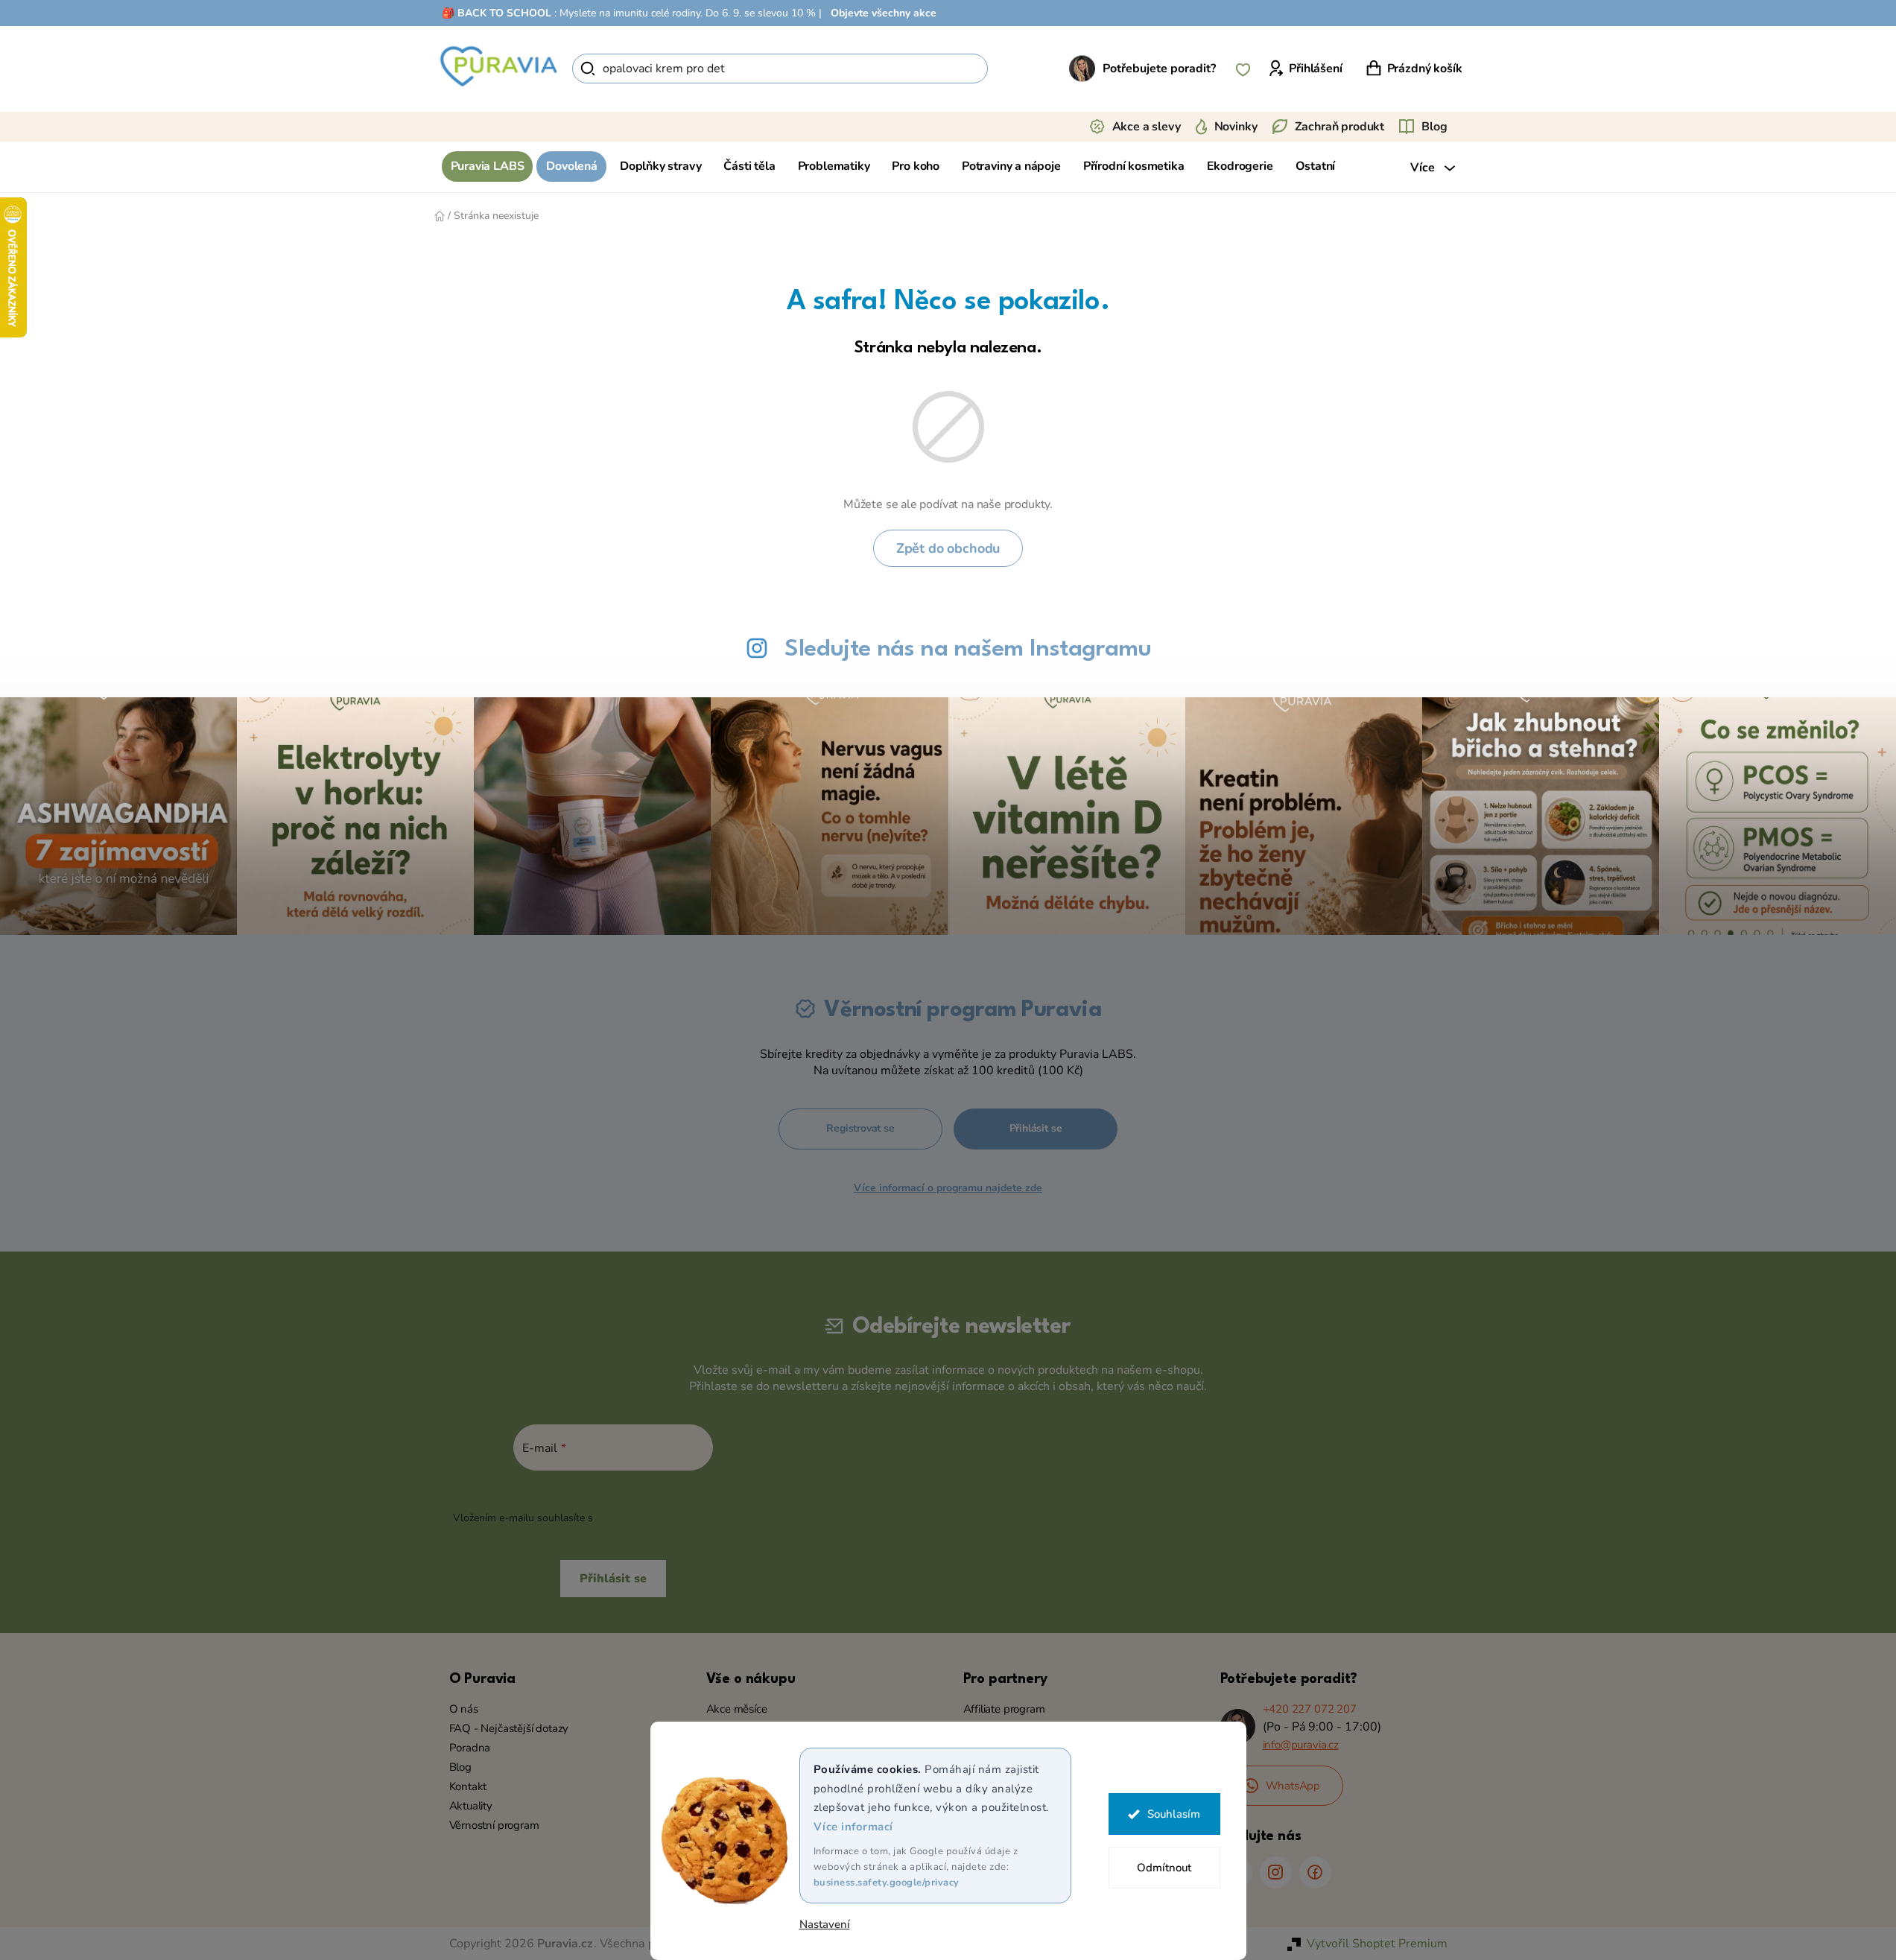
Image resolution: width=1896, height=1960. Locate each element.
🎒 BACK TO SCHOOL (497, 13)
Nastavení (825, 1925)
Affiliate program (1004, 1709)
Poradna (470, 1748)
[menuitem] (488, 166)
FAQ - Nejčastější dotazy (509, 1728)
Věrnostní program (494, 1825)
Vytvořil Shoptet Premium (1377, 1944)
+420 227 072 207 (1310, 1709)
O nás (464, 1709)
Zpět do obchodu (948, 548)
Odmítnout (1164, 1868)
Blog (1434, 127)
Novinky (1236, 127)
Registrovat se (860, 1128)
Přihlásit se (1036, 1128)
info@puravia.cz (1301, 1745)
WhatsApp (1293, 1786)
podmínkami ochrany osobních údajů (684, 1518)
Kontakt (468, 1786)
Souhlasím (1174, 1814)
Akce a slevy (1147, 127)
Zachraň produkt (1340, 127)
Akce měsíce (737, 1709)
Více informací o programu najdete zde (948, 1188)
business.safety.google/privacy (887, 1883)
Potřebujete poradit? (1159, 69)
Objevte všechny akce (884, 13)
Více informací (853, 1827)
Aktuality (471, 1806)
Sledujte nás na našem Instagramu (968, 649)
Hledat (1014, 69)
